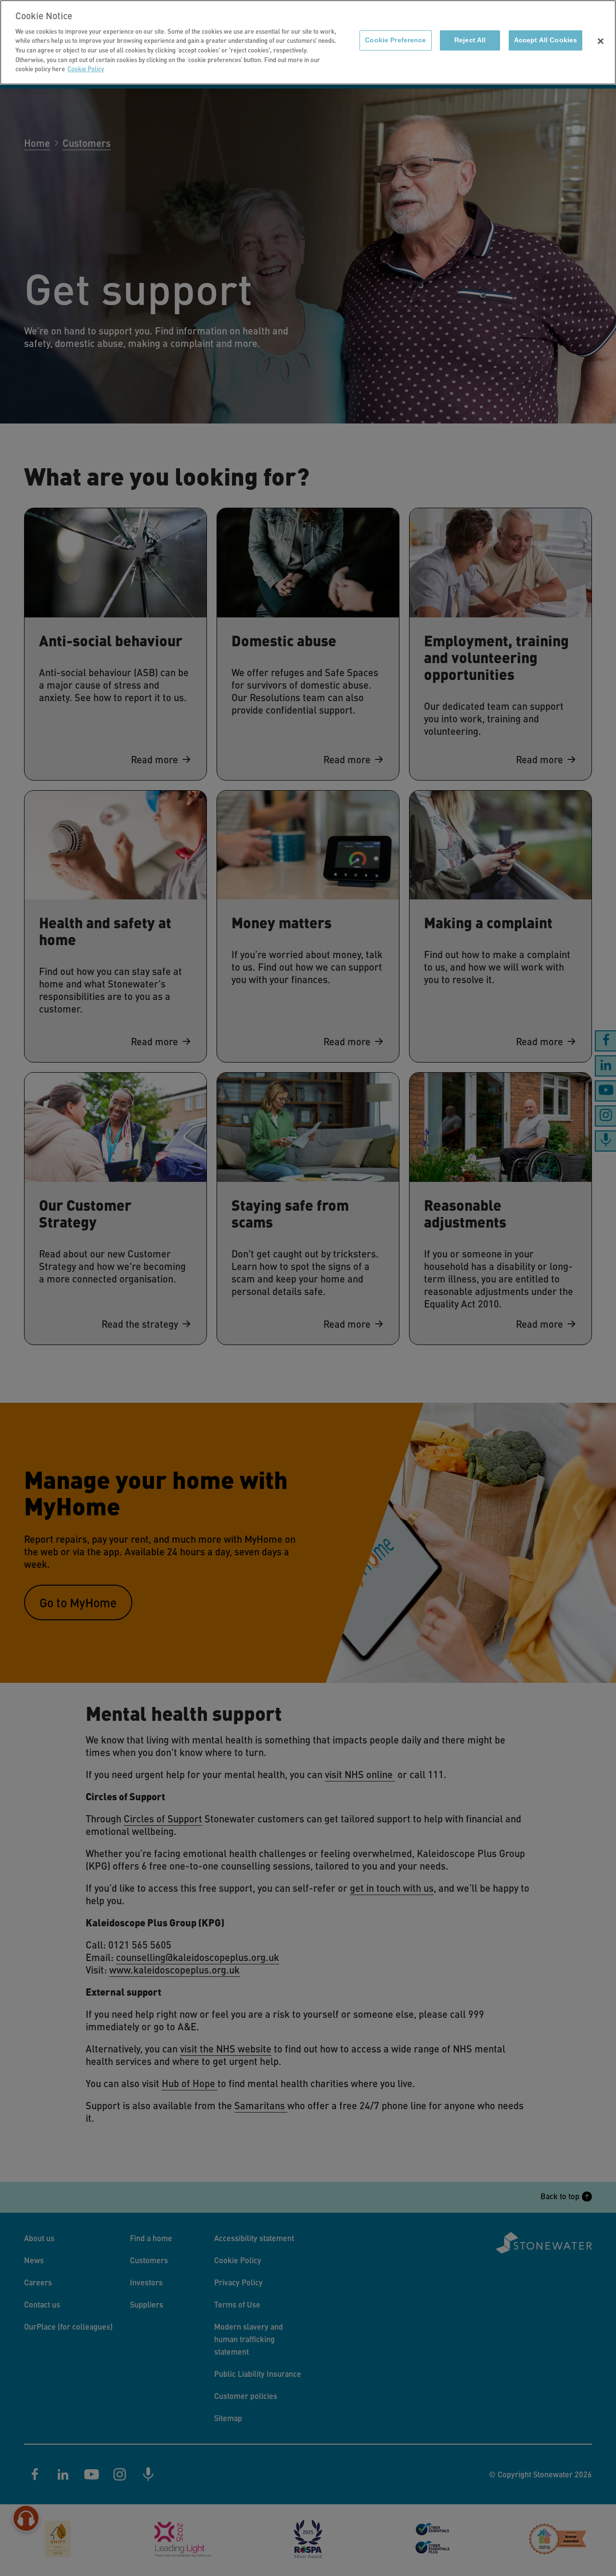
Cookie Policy (86, 69)
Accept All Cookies (545, 40)
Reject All (470, 40)
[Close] (601, 41)
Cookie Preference (395, 40)
